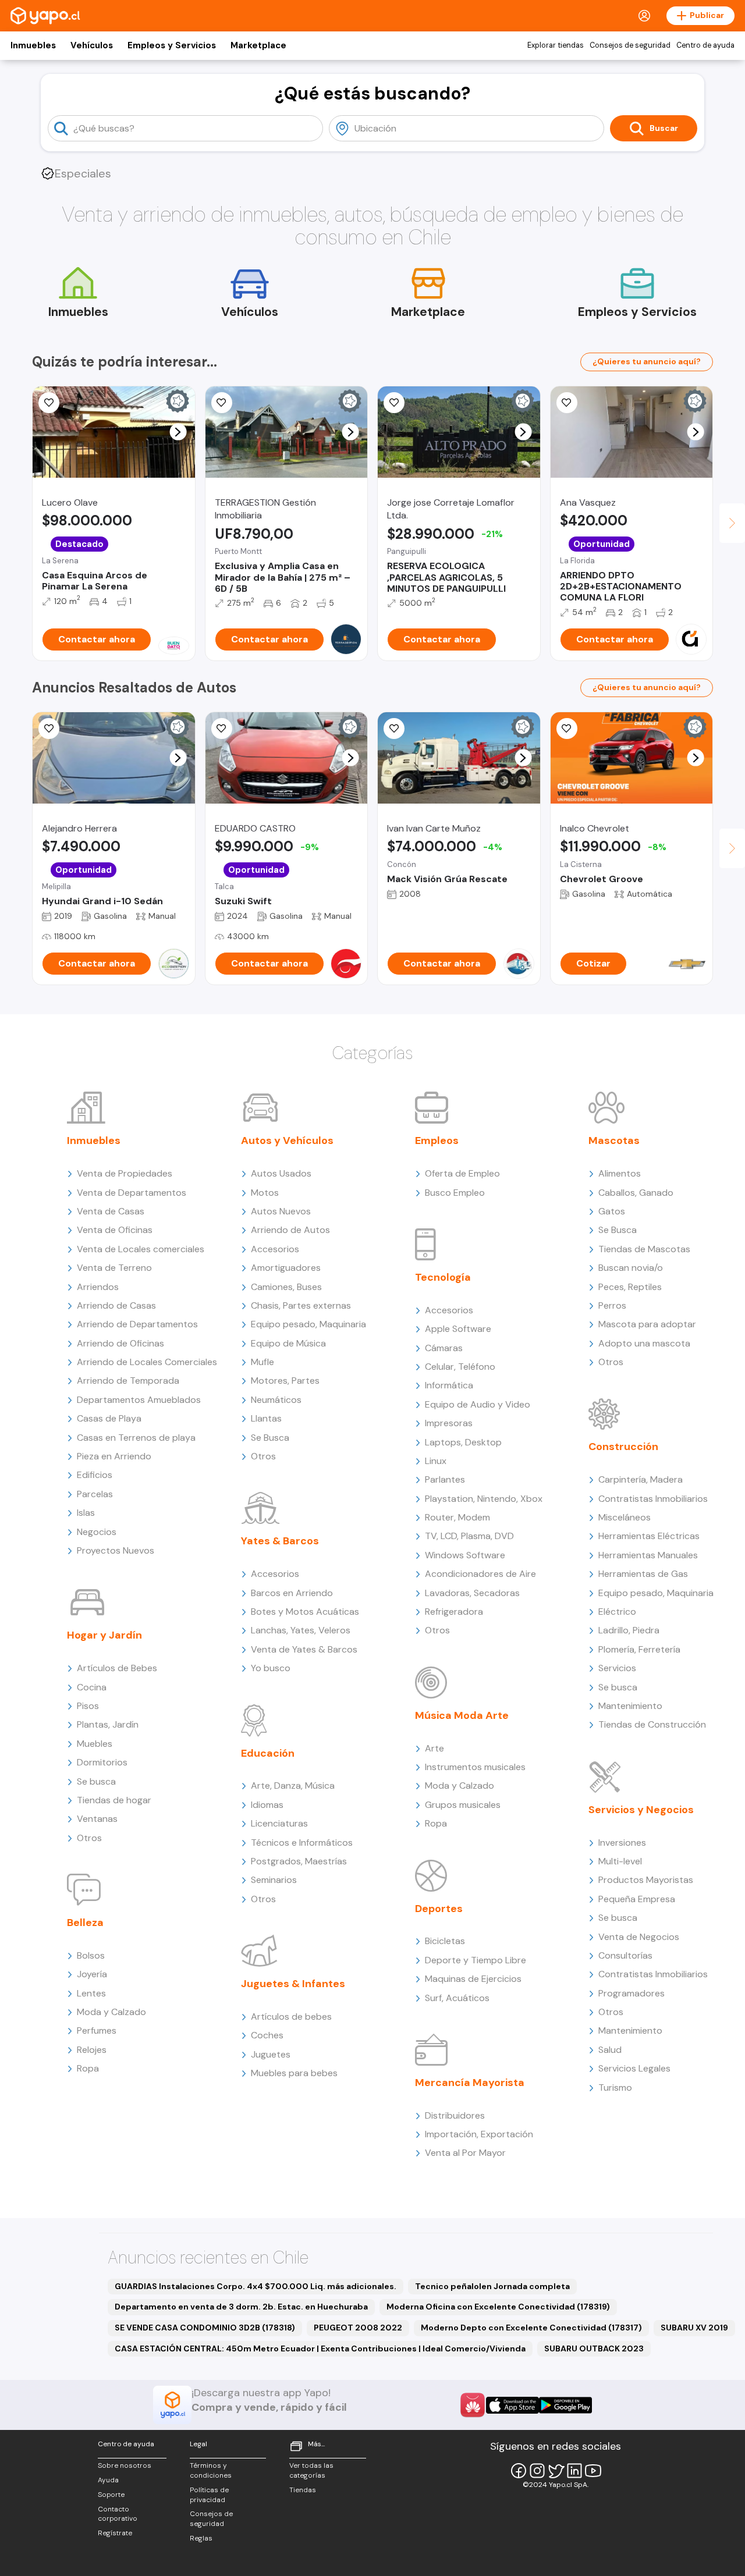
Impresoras (449, 1423)
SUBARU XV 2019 (694, 2328)
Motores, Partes (285, 1381)
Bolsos (91, 1955)
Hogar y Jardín (104, 1635)
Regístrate (115, 2533)
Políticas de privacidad (209, 2495)
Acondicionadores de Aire (480, 1574)
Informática (449, 1385)
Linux (436, 1461)
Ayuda (108, 2480)
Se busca (96, 1781)
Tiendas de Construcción (652, 1724)
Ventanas (97, 1819)
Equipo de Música (288, 1343)
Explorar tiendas (556, 45)
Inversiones (622, 1843)
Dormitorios (102, 1762)
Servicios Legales (634, 2068)
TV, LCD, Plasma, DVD (469, 1536)
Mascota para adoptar (647, 1324)
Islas (86, 1513)
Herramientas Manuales (648, 1555)
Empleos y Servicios (172, 45)
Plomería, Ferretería (639, 1649)
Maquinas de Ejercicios (473, 1979)
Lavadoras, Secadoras (472, 1593)
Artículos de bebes (291, 2017)
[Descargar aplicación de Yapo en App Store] (512, 2405)
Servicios (617, 1668)
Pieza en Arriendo (114, 1456)
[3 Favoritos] (49, 403)
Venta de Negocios (639, 1937)
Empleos (437, 1140)
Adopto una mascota (644, 1343)
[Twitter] (556, 2471)
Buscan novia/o (631, 1268)
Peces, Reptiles (630, 1287)
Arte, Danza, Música (293, 1786)
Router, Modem (457, 1517)
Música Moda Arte (462, 1715)
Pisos (88, 1706)
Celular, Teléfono (460, 1367)
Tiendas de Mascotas (644, 1249)
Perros (612, 1305)
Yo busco (271, 1668)
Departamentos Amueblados (139, 1400)
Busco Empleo (455, 1193)
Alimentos (620, 1173)
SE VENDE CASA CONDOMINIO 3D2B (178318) (205, 2328)
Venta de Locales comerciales (141, 1249)
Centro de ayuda (705, 45)
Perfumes (97, 2030)
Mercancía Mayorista (470, 2083)
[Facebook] (519, 2471)
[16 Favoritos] (394, 403)
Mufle (262, 1362)
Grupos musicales (463, 1805)
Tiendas (303, 2490)
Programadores (632, 1993)
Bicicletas (445, 1941)
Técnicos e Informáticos (302, 1843)
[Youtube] (593, 2471)
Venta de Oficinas (115, 1230)
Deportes (439, 1909)
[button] (178, 432)
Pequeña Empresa (637, 1899)
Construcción (623, 1447)
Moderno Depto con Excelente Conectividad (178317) (531, 2328)
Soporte (111, 2495)
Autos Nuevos (281, 1211)
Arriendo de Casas (116, 1305)
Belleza (85, 1923)
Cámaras (444, 1348)
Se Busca (270, 1438)
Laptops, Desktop (463, 1442)
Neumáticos (276, 1400)
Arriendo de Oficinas (120, 1343)
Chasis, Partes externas (301, 1305)
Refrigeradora (454, 1612)
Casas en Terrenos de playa (136, 1438)
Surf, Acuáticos (457, 1998)
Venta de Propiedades (125, 1173)
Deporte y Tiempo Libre (476, 1960)
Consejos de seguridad (630, 45)
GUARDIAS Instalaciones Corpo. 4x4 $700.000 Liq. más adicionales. (256, 2286)
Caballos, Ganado (636, 1193)
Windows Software (465, 1555)
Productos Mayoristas (646, 1880)
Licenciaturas (279, 1823)
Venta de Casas (111, 1211)
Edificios (95, 1475)
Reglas (201, 2538)
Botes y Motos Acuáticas (305, 1612)
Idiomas (267, 1805)
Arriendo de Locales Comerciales (147, 1362)
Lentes (91, 1993)
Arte (434, 1748)
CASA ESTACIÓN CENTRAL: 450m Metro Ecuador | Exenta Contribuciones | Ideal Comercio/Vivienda (320, 2348)
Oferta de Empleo (462, 1173)
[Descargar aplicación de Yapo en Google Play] (565, 2405)
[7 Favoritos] (567, 403)
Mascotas (614, 1140)
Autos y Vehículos (287, 1140)
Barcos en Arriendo (292, 1593)
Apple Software (458, 1329)
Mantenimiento (630, 1706)
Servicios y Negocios (641, 1810)
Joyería (92, 1974)
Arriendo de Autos (290, 1230)
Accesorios (275, 1249)
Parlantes (445, 1479)
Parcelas (95, 1494)
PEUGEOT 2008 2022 (358, 2328)
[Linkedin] (574, 2471)
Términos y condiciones (211, 2470)
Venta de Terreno (114, 1268)
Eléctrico (617, 1612)
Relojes (92, 2050)
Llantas (266, 1418)
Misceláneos (625, 1517)
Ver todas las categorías (311, 2470)
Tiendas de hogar (114, 1800)
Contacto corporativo (118, 2514)
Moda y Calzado (111, 2012)
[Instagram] (537, 2471)
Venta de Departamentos (132, 1193)
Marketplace (258, 45)
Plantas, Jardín (108, 1724)
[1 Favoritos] (222, 729)
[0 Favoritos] (222, 403)
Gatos (612, 1211)
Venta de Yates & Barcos (304, 1649)
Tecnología (443, 1277)
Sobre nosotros (125, 2465)
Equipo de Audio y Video (478, 1404)
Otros (89, 1838)
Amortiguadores (286, 1268)
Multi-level (620, 1861)
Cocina (92, 1687)
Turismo (615, 2088)
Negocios (97, 1532)
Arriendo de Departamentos (137, 1324)
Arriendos (98, 1287)
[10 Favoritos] (567, 729)
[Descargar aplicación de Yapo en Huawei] (473, 2405)
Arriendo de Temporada (128, 1381)
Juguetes (271, 2054)
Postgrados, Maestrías (299, 1861)
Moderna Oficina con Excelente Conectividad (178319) (498, 2307)
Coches (267, 2035)
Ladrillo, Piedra (629, 1630)
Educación (268, 1753)
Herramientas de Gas (643, 1574)
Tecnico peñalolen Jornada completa (492, 2286)
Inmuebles (33, 45)
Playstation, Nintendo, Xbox (484, 1499)
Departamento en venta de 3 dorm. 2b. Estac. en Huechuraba (241, 2307)
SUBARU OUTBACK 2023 (594, 2348)
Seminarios (274, 1880)
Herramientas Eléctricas (649, 1536)
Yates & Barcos (280, 1541)
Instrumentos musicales (475, 1767)
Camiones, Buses (286, 1287)
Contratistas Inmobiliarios (653, 1499)
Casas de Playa (109, 1418)
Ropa (88, 2068)
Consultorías (625, 1955)
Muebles (95, 1744)
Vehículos (92, 45)
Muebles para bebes (294, 2073)
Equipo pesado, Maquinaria (308, 1324)
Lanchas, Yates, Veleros (301, 1630)
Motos (265, 1193)
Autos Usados (281, 1173)
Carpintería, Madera (641, 1479)
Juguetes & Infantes (293, 1984)
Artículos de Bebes (117, 1668)
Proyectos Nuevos (116, 1550)
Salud (610, 2050)
